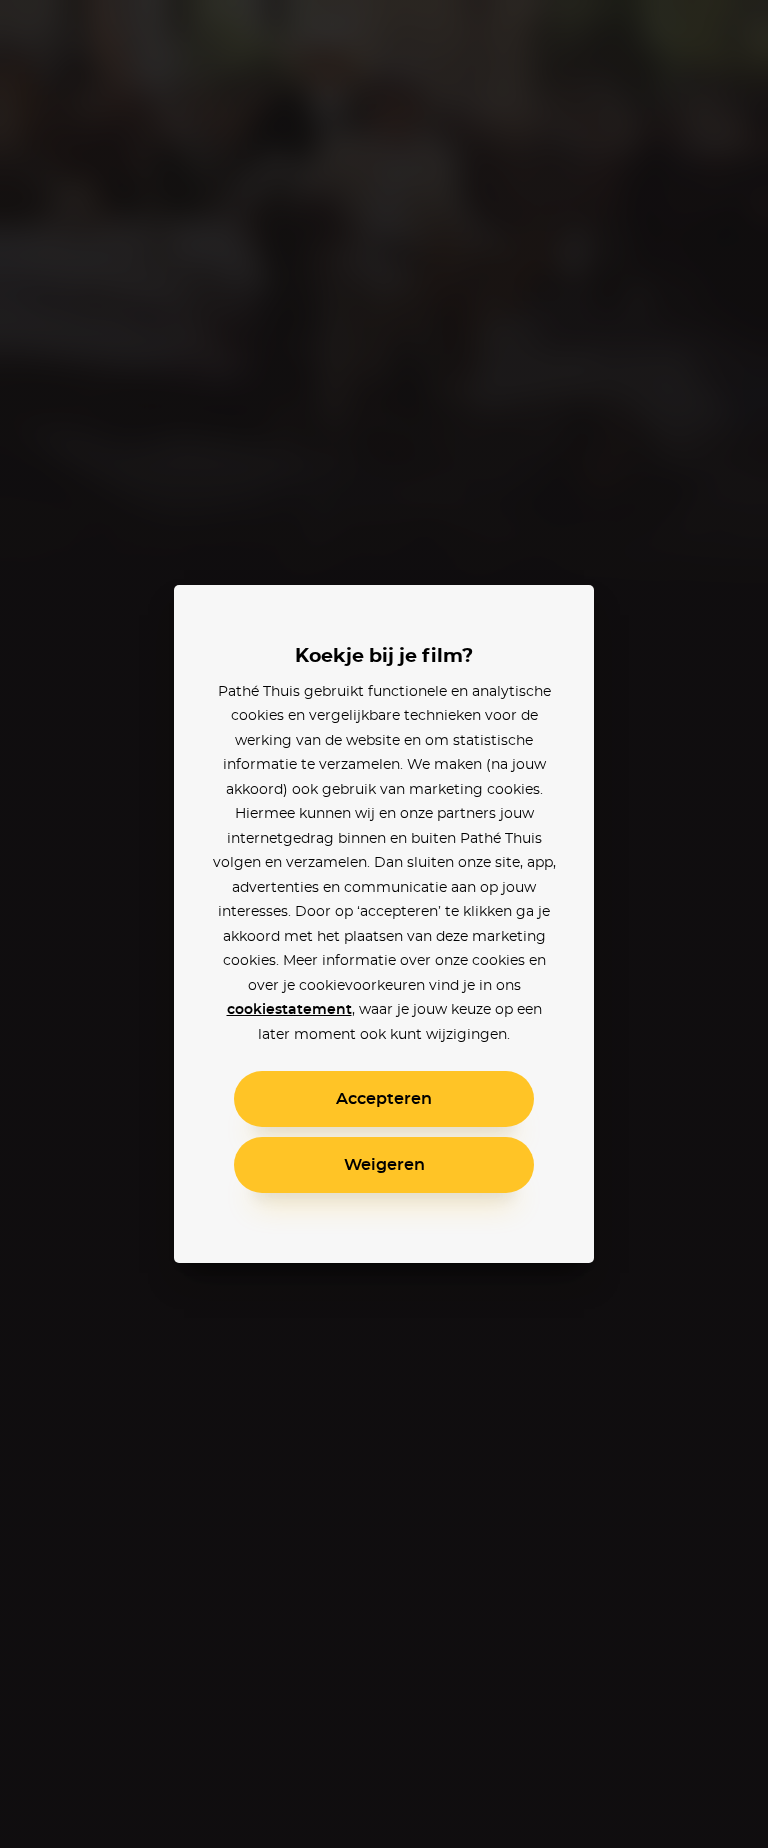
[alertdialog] (384, 924)
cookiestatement (289, 1010)
